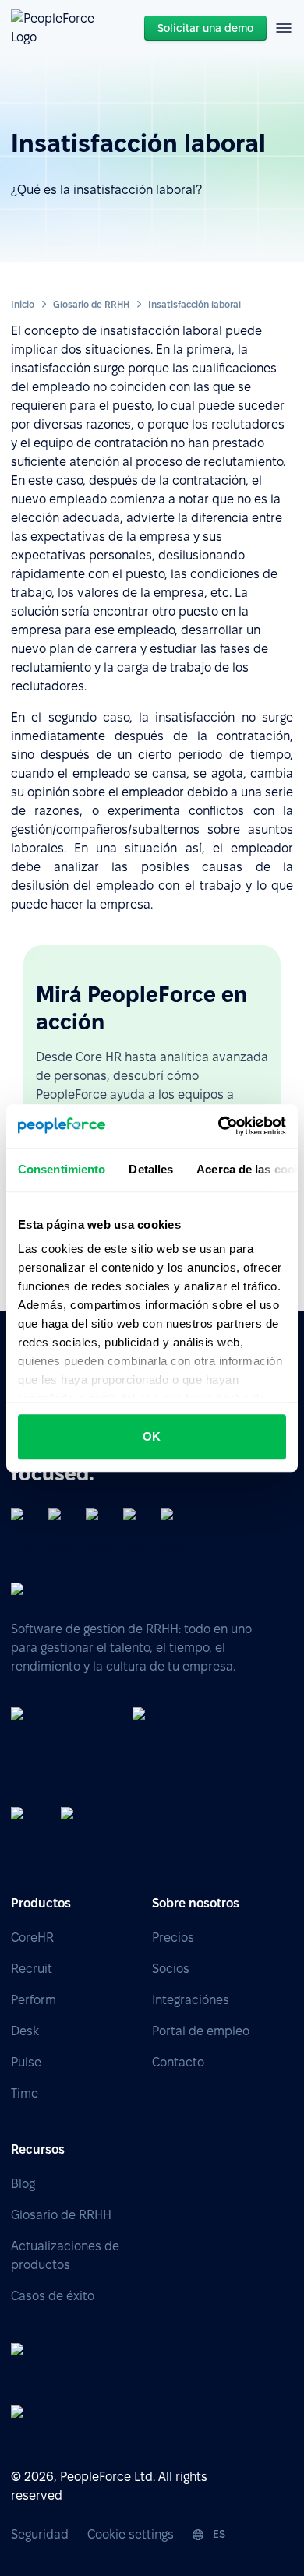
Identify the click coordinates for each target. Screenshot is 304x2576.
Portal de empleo (201, 2031)
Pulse (26, 2062)
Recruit (32, 1969)
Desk (25, 2031)
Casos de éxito (53, 2296)
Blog (23, 2184)
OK (152, 1436)
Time (25, 2093)
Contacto (178, 2062)
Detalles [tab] (151, 1169)
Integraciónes (191, 2000)
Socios (171, 1969)
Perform (34, 2000)
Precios (173, 1937)
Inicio (23, 304)
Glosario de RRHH (91, 304)
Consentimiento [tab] (62, 1169)
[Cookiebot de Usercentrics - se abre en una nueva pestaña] (219, 1126)
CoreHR (32, 1937)
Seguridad (40, 2534)
